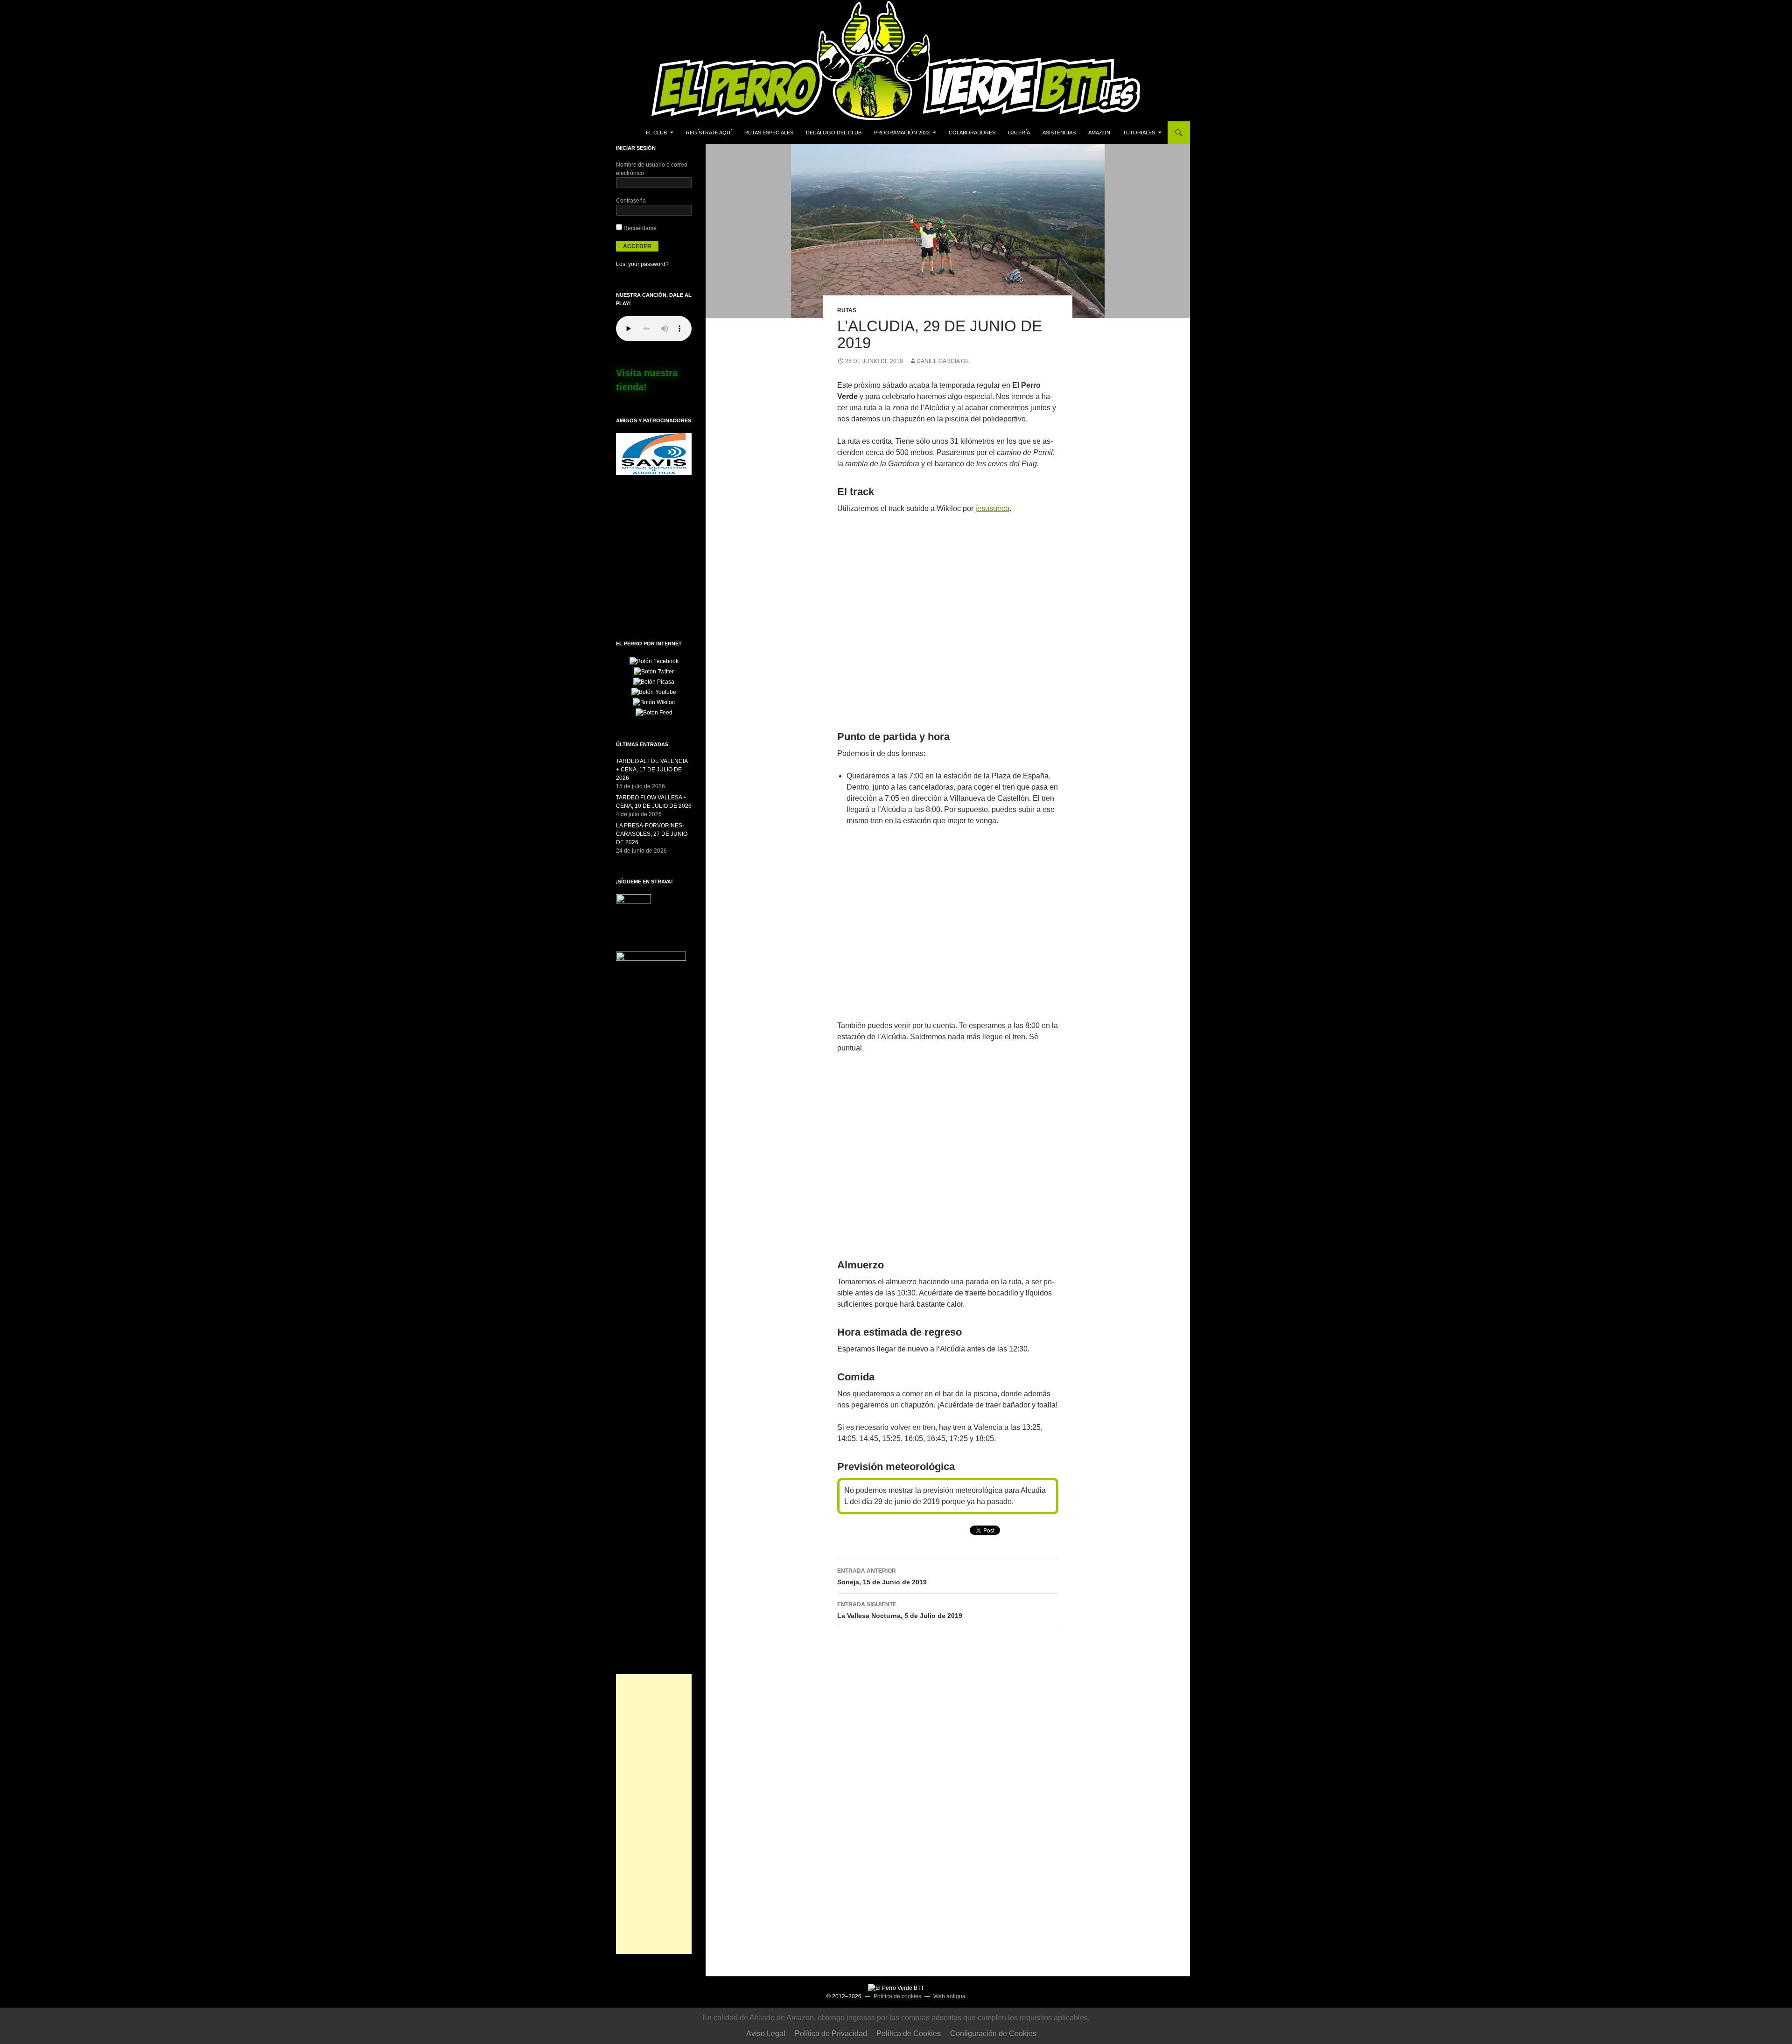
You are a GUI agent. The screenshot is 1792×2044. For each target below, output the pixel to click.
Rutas (847, 310)
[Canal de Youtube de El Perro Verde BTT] (654, 692)
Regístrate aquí (709, 133)
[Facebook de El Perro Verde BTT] (654, 661)
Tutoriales (1139, 133)
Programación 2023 (902, 133)
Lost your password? (642, 264)
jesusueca (992, 508)
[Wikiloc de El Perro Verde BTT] (654, 702)
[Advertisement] (654, 1814)
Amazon (1099, 133)
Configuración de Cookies (993, 2033)
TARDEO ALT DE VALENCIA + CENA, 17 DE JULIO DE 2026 (652, 770)
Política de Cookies (909, 2033)
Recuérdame (639, 228)
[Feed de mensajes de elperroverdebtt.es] (654, 712)
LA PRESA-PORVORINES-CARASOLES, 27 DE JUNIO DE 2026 (652, 834)
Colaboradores (972, 133)
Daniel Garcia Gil (943, 361)
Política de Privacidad (831, 2033)
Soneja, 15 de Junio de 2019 (882, 1577)
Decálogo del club (834, 133)
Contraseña (631, 201)
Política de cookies (897, 1996)
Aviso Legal (766, 2033)
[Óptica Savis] (654, 454)
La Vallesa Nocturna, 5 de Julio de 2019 (900, 1610)
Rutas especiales (769, 133)
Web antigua (949, 1996)
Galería (1019, 133)
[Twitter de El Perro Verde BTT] (654, 671)
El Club (656, 133)
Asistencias (1059, 133)
